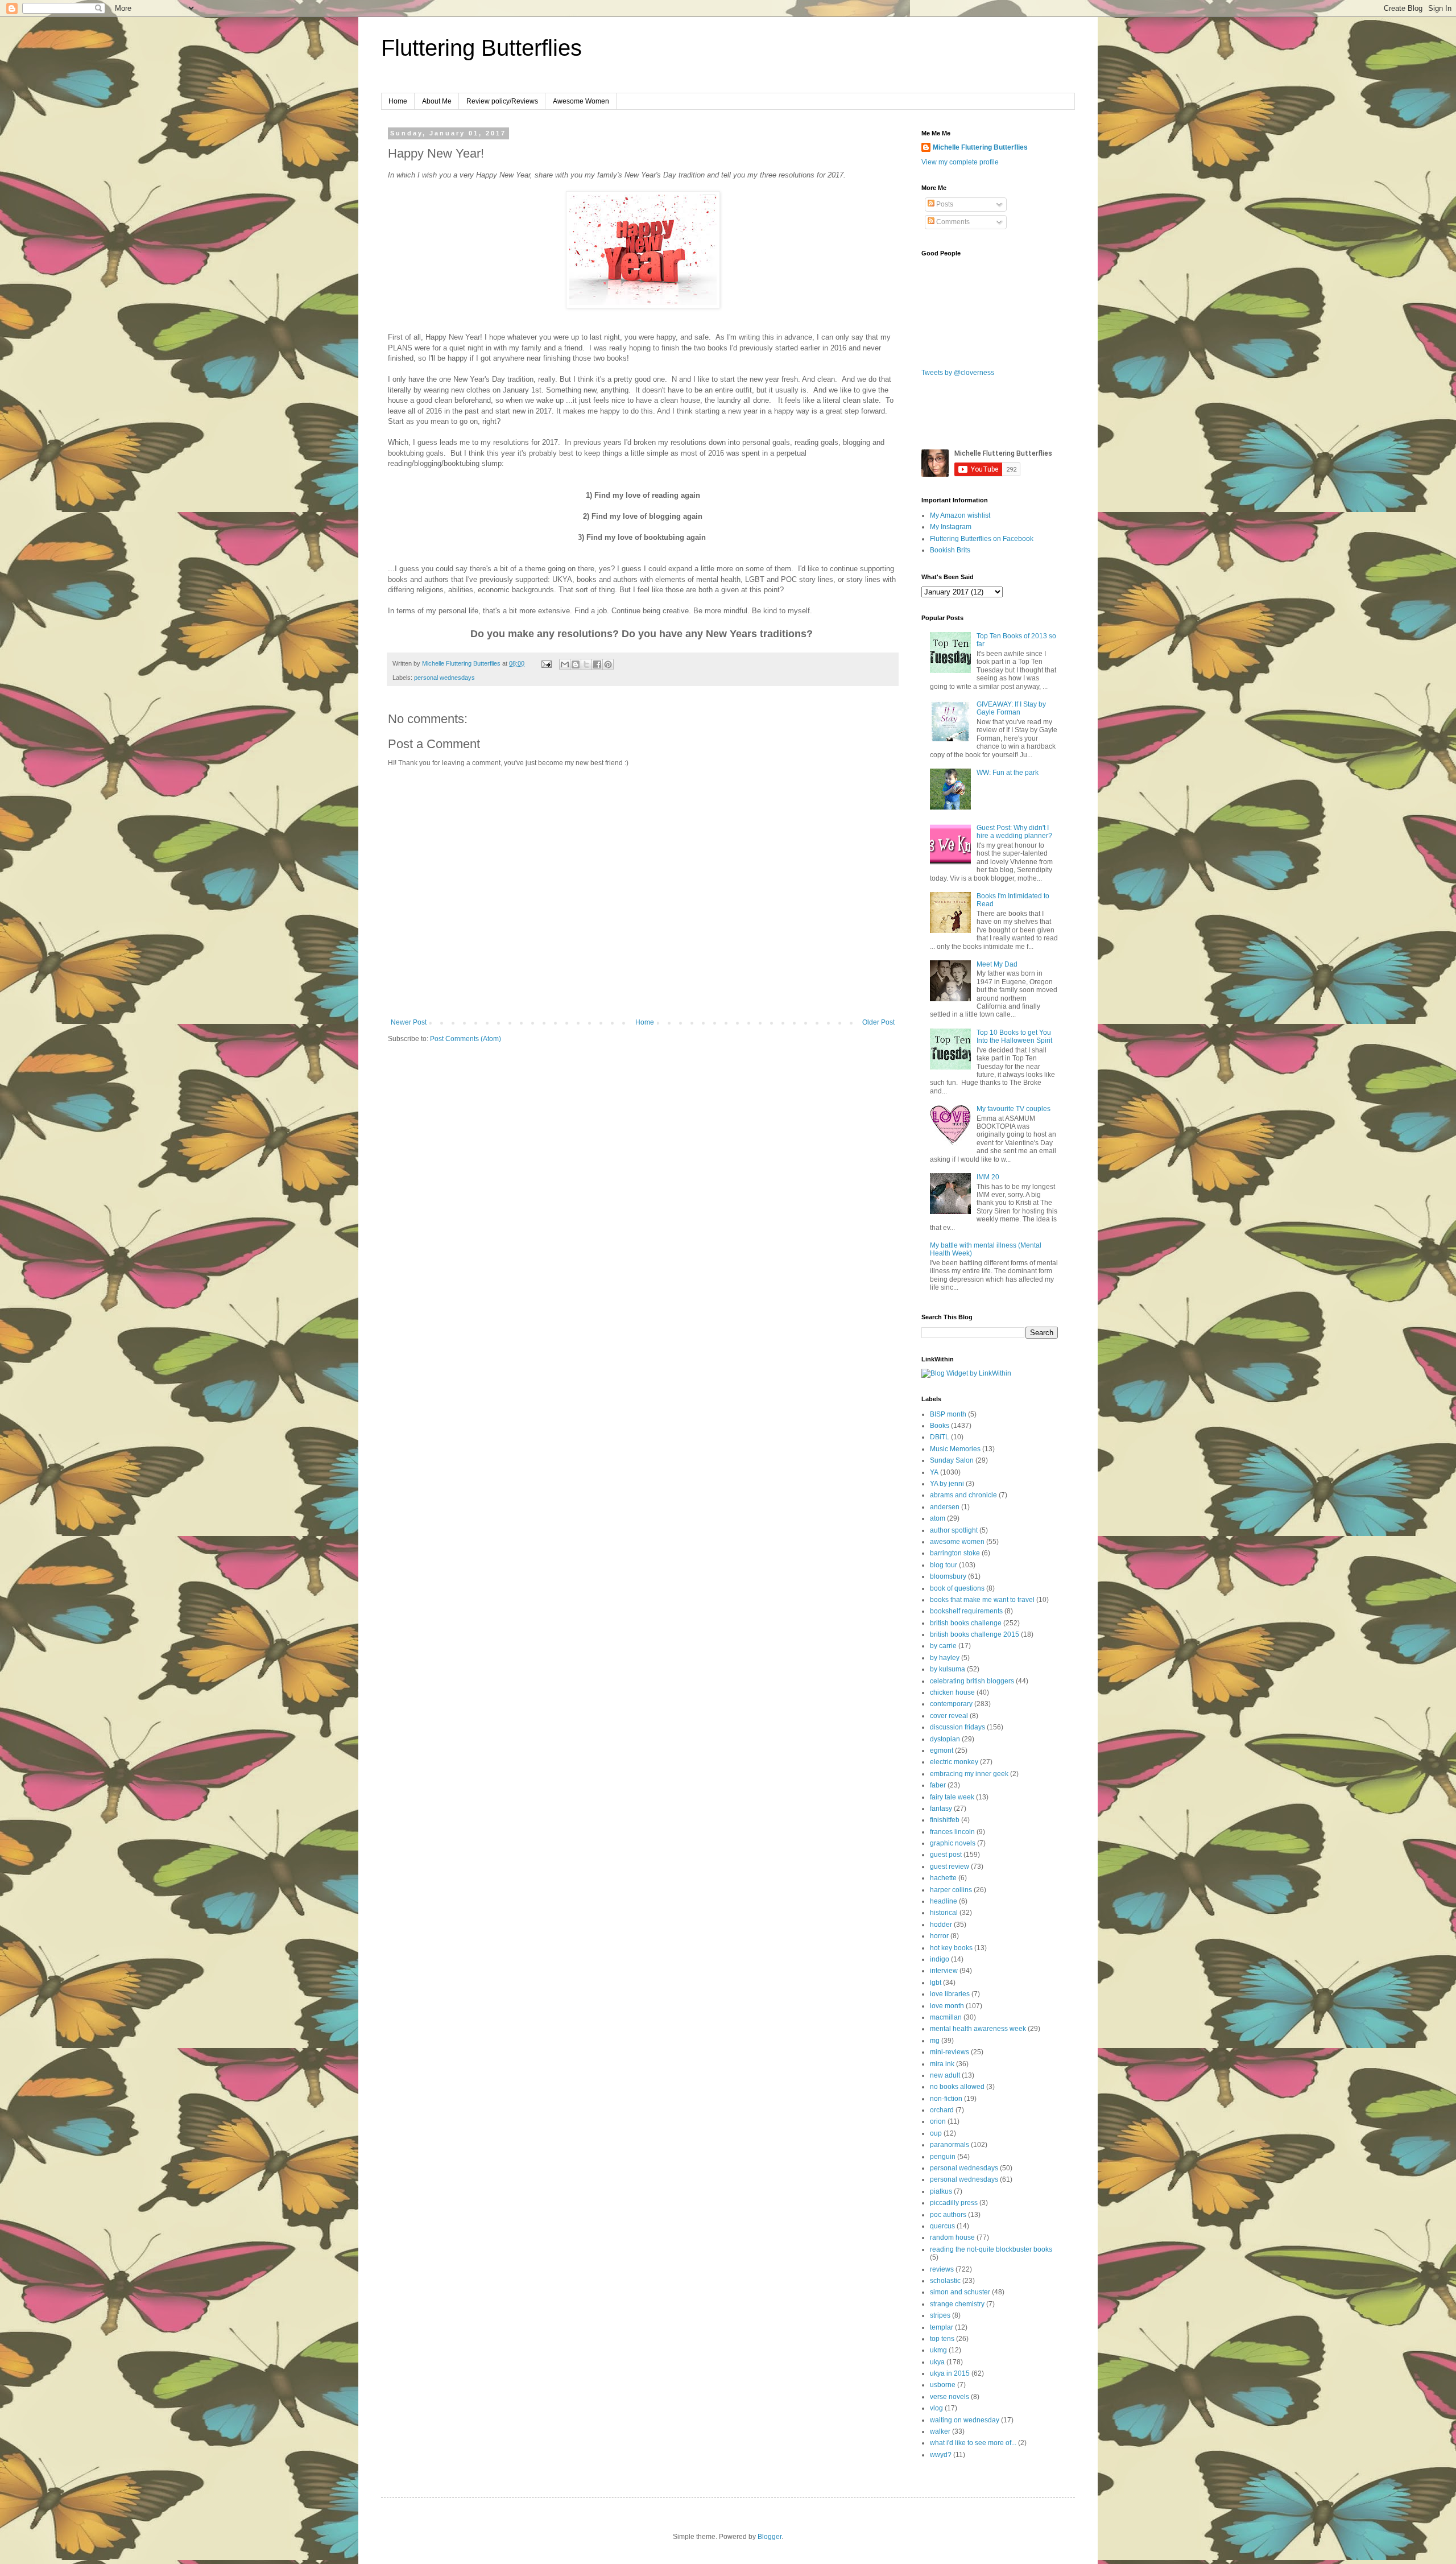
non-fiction (946, 2099)
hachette (943, 1878)
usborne (943, 2385)
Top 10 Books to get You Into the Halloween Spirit (1014, 1037)
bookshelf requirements (966, 1611)
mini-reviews (950, 2052)
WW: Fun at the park (1008, 773)
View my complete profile (960, 162)
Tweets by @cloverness (958, 373)
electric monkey (954, 1762)
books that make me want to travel (982, 1600)
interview (944, 1971)
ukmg (938, 2350)
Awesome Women (581, 101)
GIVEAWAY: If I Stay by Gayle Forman (1011, 708)
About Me (437, 101)
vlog (936, 2408)
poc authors (948, 2215)
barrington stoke (955, 1553)
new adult (945, 2075)
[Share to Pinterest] (608, 664)
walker (940, 2431)
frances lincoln (952, 1832)
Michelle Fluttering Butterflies (980, 147)
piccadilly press (954, 2203)
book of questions (957, 1588)
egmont (942, 1750)
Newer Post (409, 1022)
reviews (942, 2269)
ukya (937, 2362)
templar (942, 2327)
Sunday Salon (952, 1460)
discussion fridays (957, 1727)
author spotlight (954, 1530)
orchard (942, 2110)
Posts (944, 204)
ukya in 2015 (950, 2373)
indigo (940, 1959)
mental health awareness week (978, 2029)
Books (940, 1426)
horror (939, 1936)
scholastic (945, 2281)
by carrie (943, 1646)
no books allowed (957, 2087)
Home (398, 101)
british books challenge (966, 1623)
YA (934, 1472)
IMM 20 (988, 1177)
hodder (941, 1925)
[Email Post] (546, 663)
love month (947, 2006)
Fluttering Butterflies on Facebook (982, 539)
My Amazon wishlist (960, 515)
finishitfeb (945, 1820)
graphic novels (953, 1843)
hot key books (951, 1948)
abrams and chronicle (963, 1495)
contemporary (951, 1704)
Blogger (770, 2537)
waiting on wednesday (965, 2420)
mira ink (942, 2064)
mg (935, 2041)
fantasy (941, 1809)
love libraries (950, 1994)
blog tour (944, 1565)
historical (944, 1913)
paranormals (950, 2145)
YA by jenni (947, 1484)
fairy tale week (952, 1797)
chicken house (952, 1692)
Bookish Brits (950, 550)
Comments (952, 222)
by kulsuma (948, 1669)
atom (938, 1518)
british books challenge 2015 (975, 1634)
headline (944, 1901)
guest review (950, 1867)
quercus (942, 2226)
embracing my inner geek (969, 1774)
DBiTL (940, 1437)
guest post (946, 1855)
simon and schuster (960, 2292)
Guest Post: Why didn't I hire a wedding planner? (1014, 832)
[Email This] (565, 664)
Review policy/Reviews (502, 101)
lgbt (936, 1983)
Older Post (878, 1022)
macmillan (946, 2017)
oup (936, 2133)
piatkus (941, 2191)
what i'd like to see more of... (973, 2443)
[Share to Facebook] (597, 664)
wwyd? (941, 2455)
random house (952, 2237)
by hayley (945, 1658)
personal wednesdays (444, 678)
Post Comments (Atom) (466, 1039)
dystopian (945, 1739)
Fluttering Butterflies (481, 48)
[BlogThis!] (576, 664)
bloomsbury (948, 1576)
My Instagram (951, 527)
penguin (943, 2157)
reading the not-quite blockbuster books (991, 2249)
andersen (945, 1507)
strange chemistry (957, 2304)
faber (938, 1785)
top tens (942, 2339)
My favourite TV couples (1014, 1109)
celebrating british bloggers (972, 1681)
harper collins (951, 1890)
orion (938, 2121)
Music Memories (955, 1449)
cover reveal (949, 1716)
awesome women (957, 1542)
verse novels (950, 2397)
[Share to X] (586, 664)
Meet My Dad (997, 964)
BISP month (948, 1414)
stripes (940, 2315)
